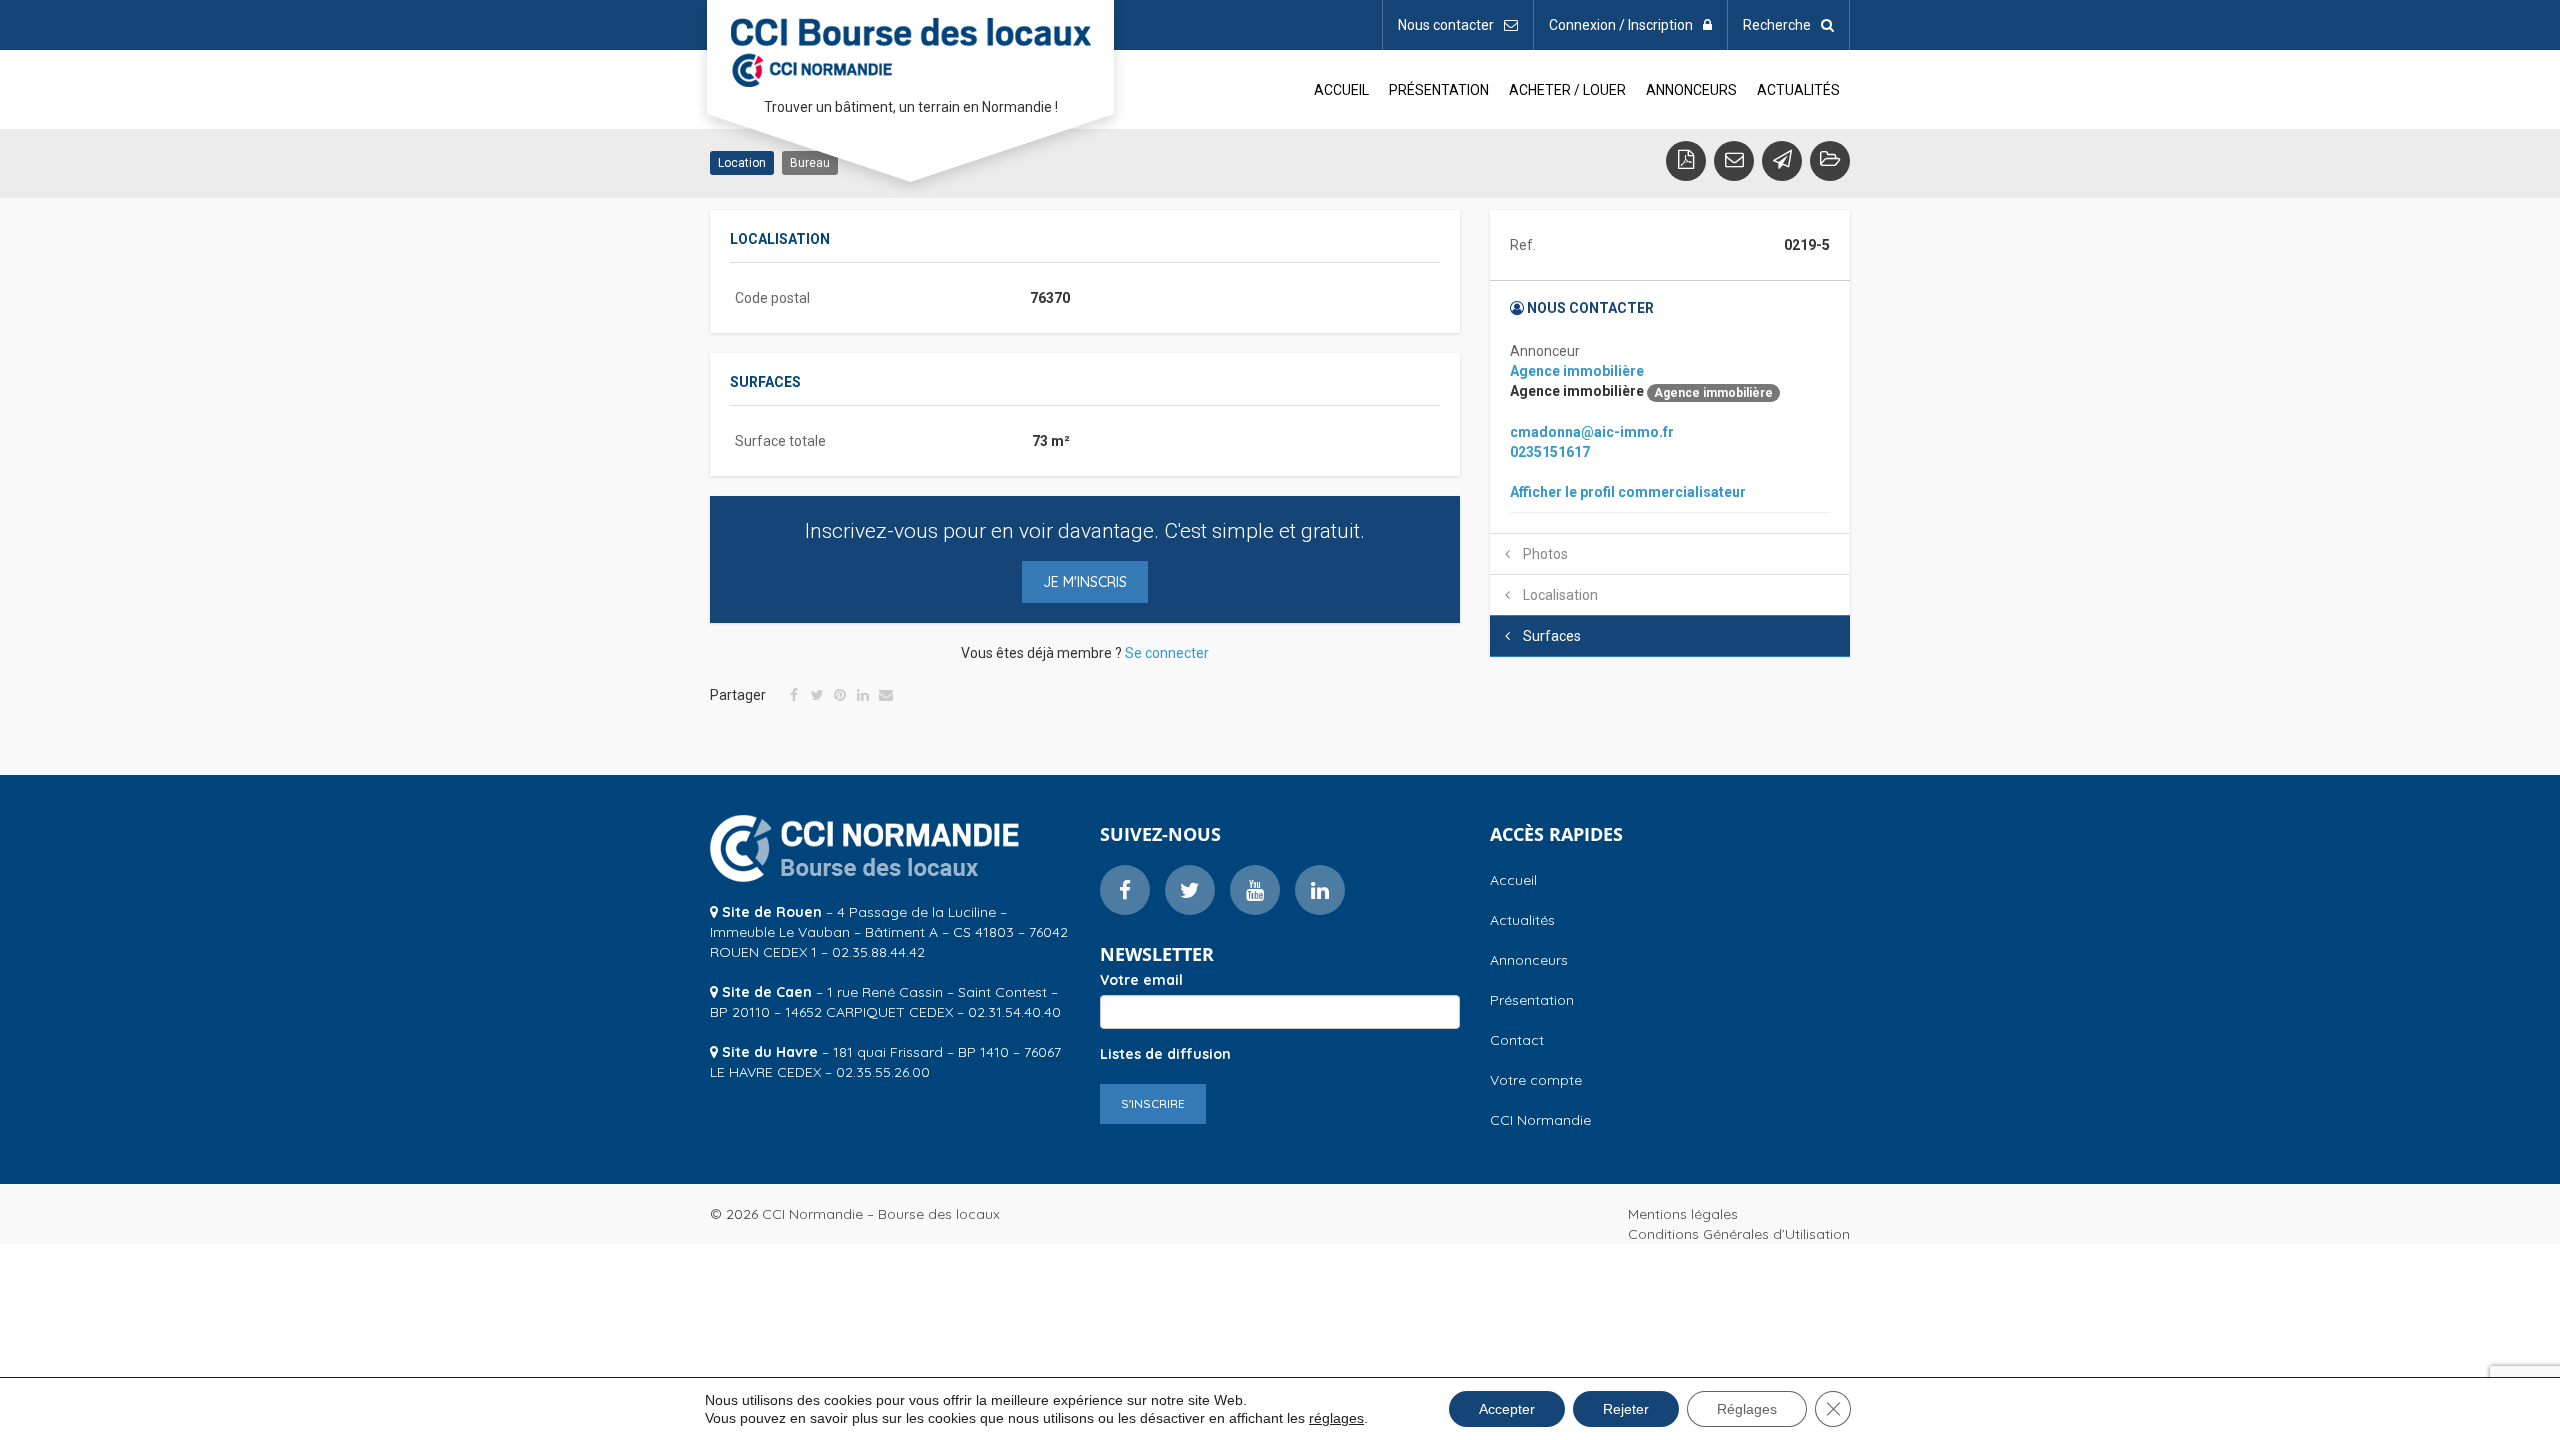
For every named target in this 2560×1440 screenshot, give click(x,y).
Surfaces (1550, 636)
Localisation (1559, 595)
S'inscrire (1153, 1103)
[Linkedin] (863, 695)
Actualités (1798, 90)
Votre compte (1536, 1080)
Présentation (1439, 90)
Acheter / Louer (1567, 90)
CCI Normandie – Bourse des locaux (910, 48)
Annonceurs (1691, 90)
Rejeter (1626, 1409)
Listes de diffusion (1165, 1054)
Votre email (1141, 980)
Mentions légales (1683, 1214)
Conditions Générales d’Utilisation (1739, 1234)
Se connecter (1167, 653)
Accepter (1507, 1409)
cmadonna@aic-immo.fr (1592, 432)
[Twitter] (817, 695)
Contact (1517, 1040)
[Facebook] (794, 695)
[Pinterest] (840, 695)
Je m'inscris (1085, 582)
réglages (1336, 1418)
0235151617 (1550, 452)
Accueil (1341, 90)
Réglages (1747, 1409)
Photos (1544, 554)
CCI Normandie (1540, 1120)
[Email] (886, 695)
